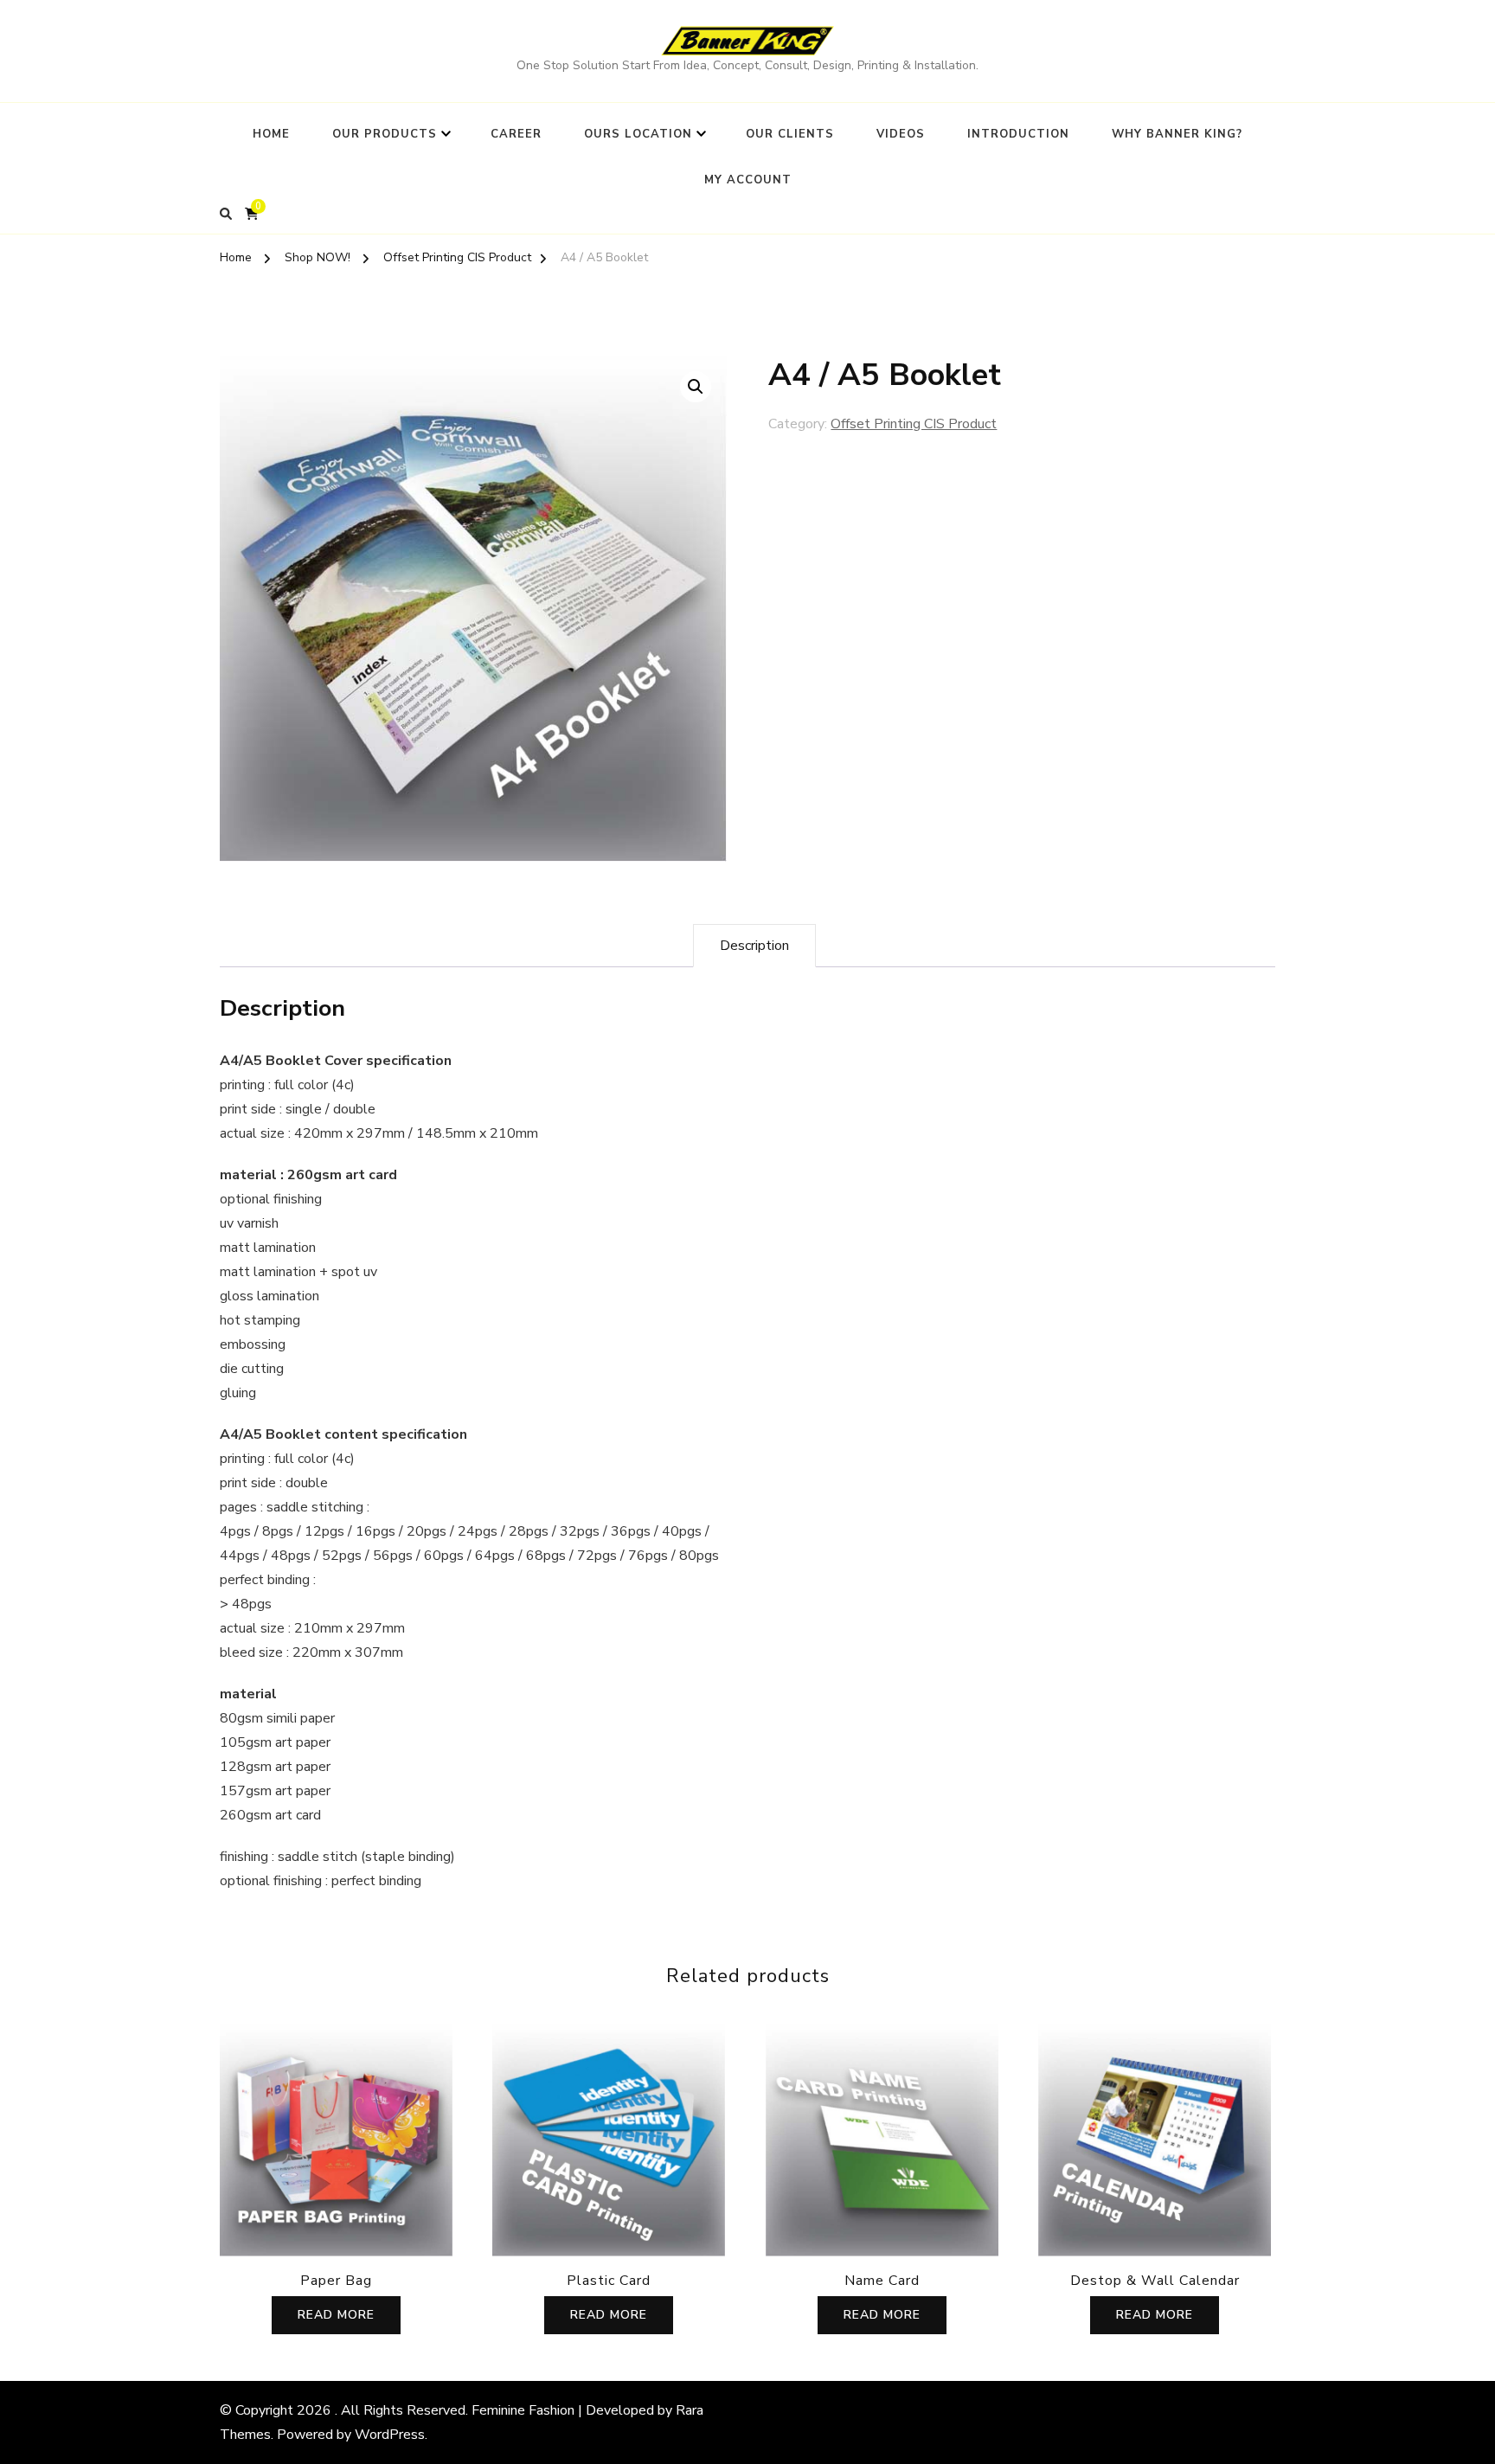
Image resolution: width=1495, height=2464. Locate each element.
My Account (748, 180)
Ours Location (638, 134)
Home (271, 134)
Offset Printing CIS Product (914, 424)
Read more (336, 2315)
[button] (696, 387)
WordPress (390, 2435)
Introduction (1018, 134)
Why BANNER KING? (1177, 134)
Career (516, 134)
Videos (901, 134)
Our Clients (790, 134)
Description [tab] (754, 946)
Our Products (385, 134)
